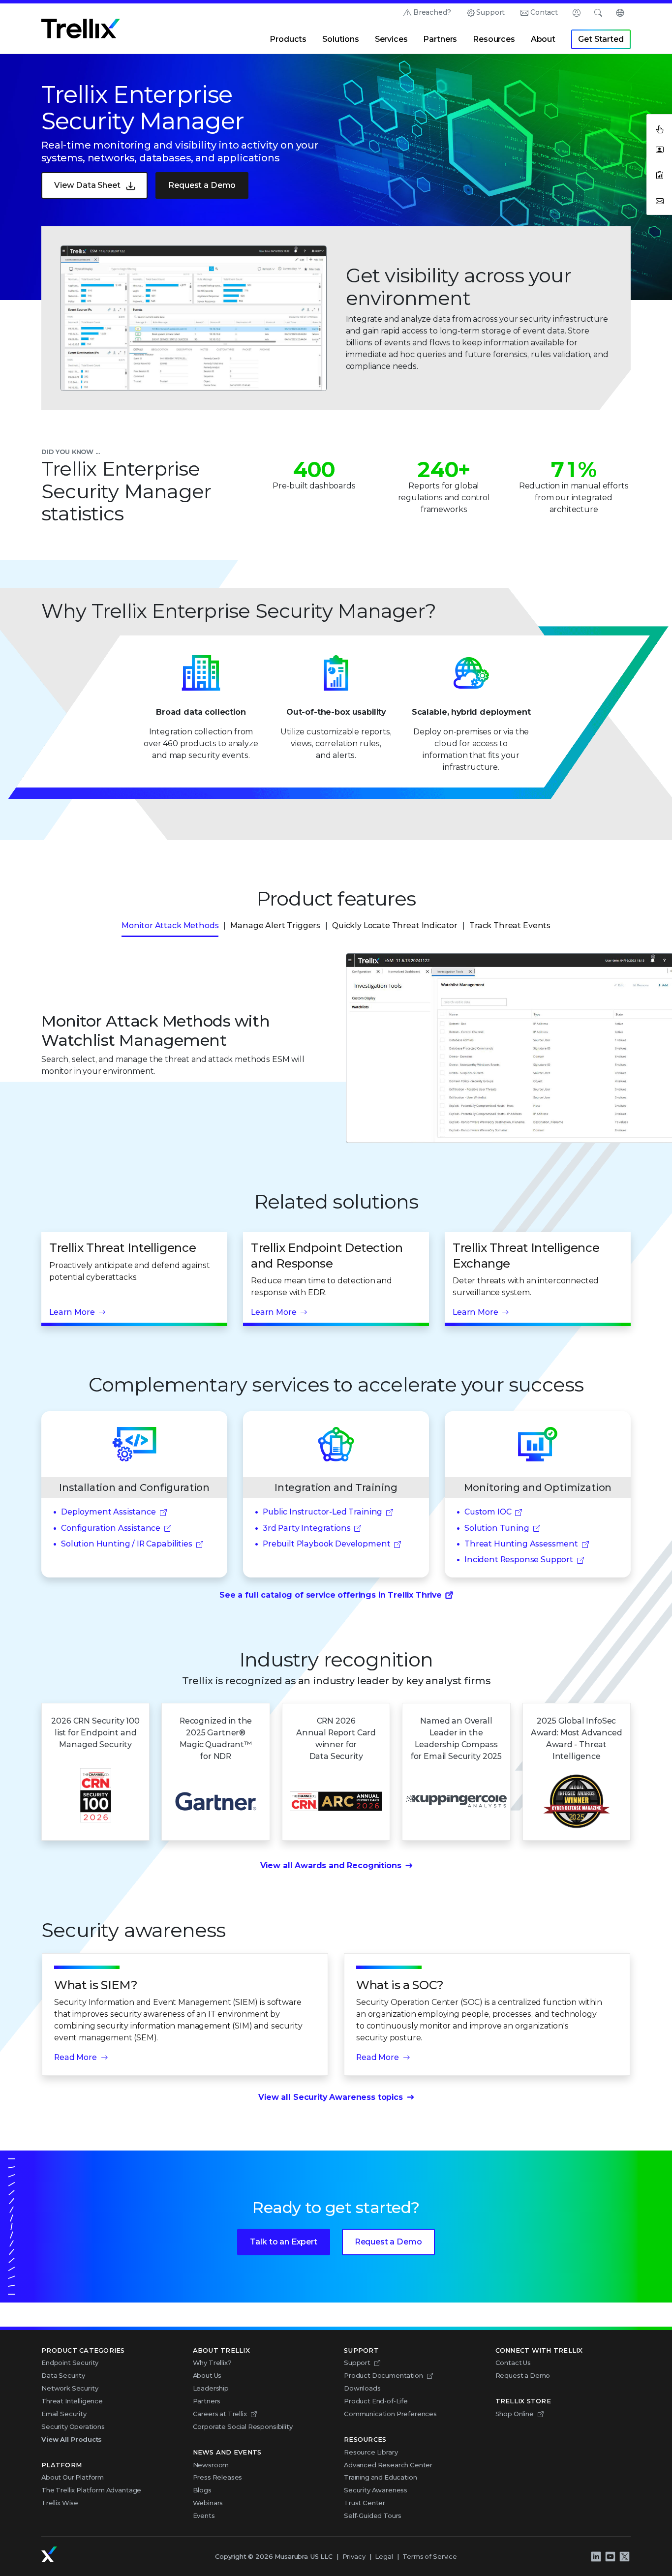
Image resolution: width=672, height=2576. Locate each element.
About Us (207, 2375)
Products (288, 39)
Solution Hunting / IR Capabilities (127, 1544)
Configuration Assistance (111, 1528)
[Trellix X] (624, 2556)
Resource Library (371, 2452)
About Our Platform (73, 2477)
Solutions (341, 39)
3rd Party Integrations (306, 1528)
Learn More (72, 1312)
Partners (440, 39)
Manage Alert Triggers (275, 925)
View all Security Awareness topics (331, 2097)
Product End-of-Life (376, 2401)
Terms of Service (429, 2556)
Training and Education (380, 2477)
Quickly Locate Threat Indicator (395, 925)
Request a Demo (202, 185)
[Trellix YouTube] (610, 2556)
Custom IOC (488, 1512)
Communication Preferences (390, 2414)
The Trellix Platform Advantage (91, 2490)
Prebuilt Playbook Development (326, 1544)
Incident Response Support (519, 1560)
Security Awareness (376, 2490)
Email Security (64, 2414)
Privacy (354, 2556)
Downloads (362, 2388)
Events (204, 2515)
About (543, 39)
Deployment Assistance (108, 1512)
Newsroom (211, 2465)
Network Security (70, 2388)
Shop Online (515, 2414)
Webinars (208, 2503)
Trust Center (365, 2503)
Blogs (202, 2490)
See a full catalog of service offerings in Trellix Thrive (331, 1595)
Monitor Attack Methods (170, 925)
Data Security (63, 2375)
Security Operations (73, 2426)
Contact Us (513, 2363)
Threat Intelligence (72, 2401)
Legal (384, 2556)
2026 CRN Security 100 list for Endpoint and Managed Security (95, 1733)
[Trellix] (49, 2554)
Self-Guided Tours (373, 2515)
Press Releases (218, 2477)
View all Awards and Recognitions (331, 1865)
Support (490, 12)
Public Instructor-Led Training (322, 1512)
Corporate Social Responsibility (243, 2426)
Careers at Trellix (220, 2414)
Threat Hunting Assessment (521, 1544)
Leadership (211, 2388)
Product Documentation (383, 2375)
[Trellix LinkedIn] (596, 2556)
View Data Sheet (87, 185)
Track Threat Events (510, 925)
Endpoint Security (70, 2363)
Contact (544, 12)
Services (391, 39)
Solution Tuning (497, 1528)
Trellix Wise (60, 2503)
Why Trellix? (212, 2363)
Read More (76, 2057)
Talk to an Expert (283, 2242)
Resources (494, 39)
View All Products (72, 2439)
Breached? (432, 12)
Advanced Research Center (388, 2465)
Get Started (601, 39)
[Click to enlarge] (194, 318)
